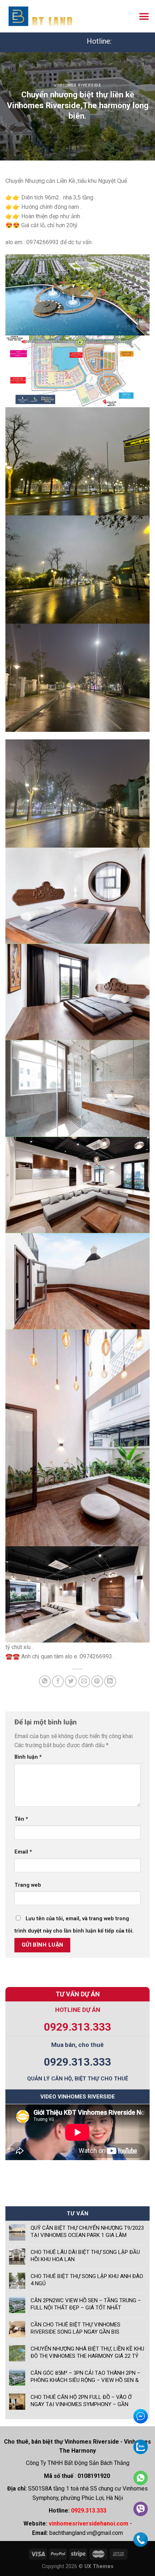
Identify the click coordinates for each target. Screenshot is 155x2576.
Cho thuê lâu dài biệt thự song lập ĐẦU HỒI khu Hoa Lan (85, 2256)
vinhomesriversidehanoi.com (88, 2524)
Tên (21, 1819)
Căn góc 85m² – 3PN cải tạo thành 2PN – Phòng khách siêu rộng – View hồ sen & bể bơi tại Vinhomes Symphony (85, 2377)
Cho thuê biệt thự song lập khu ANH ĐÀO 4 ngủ (87, 2280)
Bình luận (28, 1757)
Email (23, 1852)
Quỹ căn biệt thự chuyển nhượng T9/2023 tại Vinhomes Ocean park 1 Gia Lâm (87, 2232)
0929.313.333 (77, 2027)
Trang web (28, 1885)
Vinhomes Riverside (77, 85)
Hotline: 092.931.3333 (77, 41)
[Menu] (144, 16)
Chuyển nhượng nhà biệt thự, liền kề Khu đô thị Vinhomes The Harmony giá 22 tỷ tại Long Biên (87, 2353)
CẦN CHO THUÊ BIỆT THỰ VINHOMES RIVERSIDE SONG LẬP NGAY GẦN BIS (76, 2328)
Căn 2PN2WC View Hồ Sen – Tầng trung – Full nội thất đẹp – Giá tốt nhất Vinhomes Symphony (86, 2304)
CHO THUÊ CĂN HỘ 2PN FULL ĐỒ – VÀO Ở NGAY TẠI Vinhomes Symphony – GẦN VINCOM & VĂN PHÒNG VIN (81, 2401)
